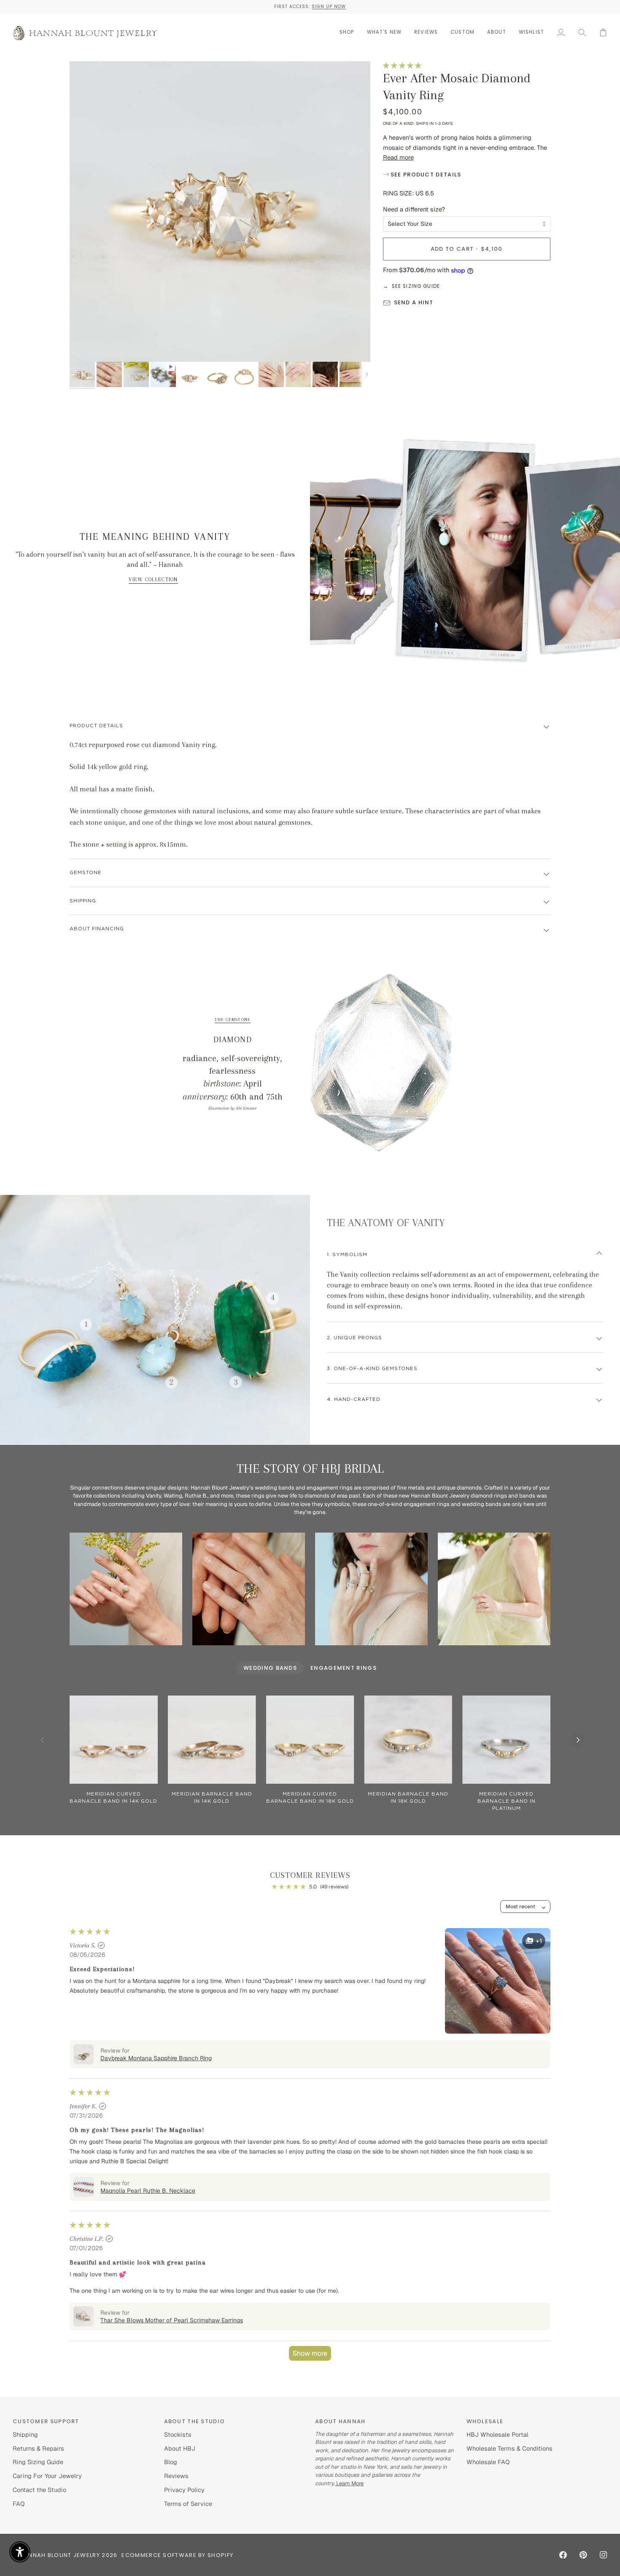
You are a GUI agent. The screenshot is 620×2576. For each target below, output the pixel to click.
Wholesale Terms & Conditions (509, 2448)
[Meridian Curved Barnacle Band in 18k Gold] (310, 1740)
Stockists (178, 2434)
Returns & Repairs (38, 2448)
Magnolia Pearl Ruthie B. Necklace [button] (148, 2191)
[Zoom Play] (220, 212)
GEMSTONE (86, 873)
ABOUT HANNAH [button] (340, 2421)
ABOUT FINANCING (97, 929)
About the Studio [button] (195, 2421)
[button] (347, 32)
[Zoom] (85, 346)
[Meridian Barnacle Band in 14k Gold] (212, 1740)
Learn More (349, 2483)
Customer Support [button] (46, 2421)
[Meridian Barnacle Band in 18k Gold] (408, 1740)
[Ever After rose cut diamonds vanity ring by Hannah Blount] (494, 1589)
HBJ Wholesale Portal (497, 2434)
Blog (171, 2462)
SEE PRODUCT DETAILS (425, 175)
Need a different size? (414, 209)
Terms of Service (188, 2504)
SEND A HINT (414, 302)
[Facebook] (563, 2555)
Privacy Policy (184, 2490)
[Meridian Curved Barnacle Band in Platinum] (506, 1740)
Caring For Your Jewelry (47, 2476)
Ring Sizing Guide (38, 2462)
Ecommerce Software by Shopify (177, 2555)
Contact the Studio (39, 2490)
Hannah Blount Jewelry (60, 2555)
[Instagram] (604, 2555)
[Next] (577, 1740)
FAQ (19, 2504)
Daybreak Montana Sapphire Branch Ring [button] (156, 2058)
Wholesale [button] (485, 2421)
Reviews (176, 2476)
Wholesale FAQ (488, 2462)
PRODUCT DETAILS (96, 726)
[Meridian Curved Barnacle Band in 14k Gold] (114, 1740)
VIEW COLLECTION (153, 580)
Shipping (83, 901)
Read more (398, 157)
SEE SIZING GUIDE (416, 286)
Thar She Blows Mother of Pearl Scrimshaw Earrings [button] (172, 2320)
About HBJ (180, 2448)
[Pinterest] (583, 2555)
